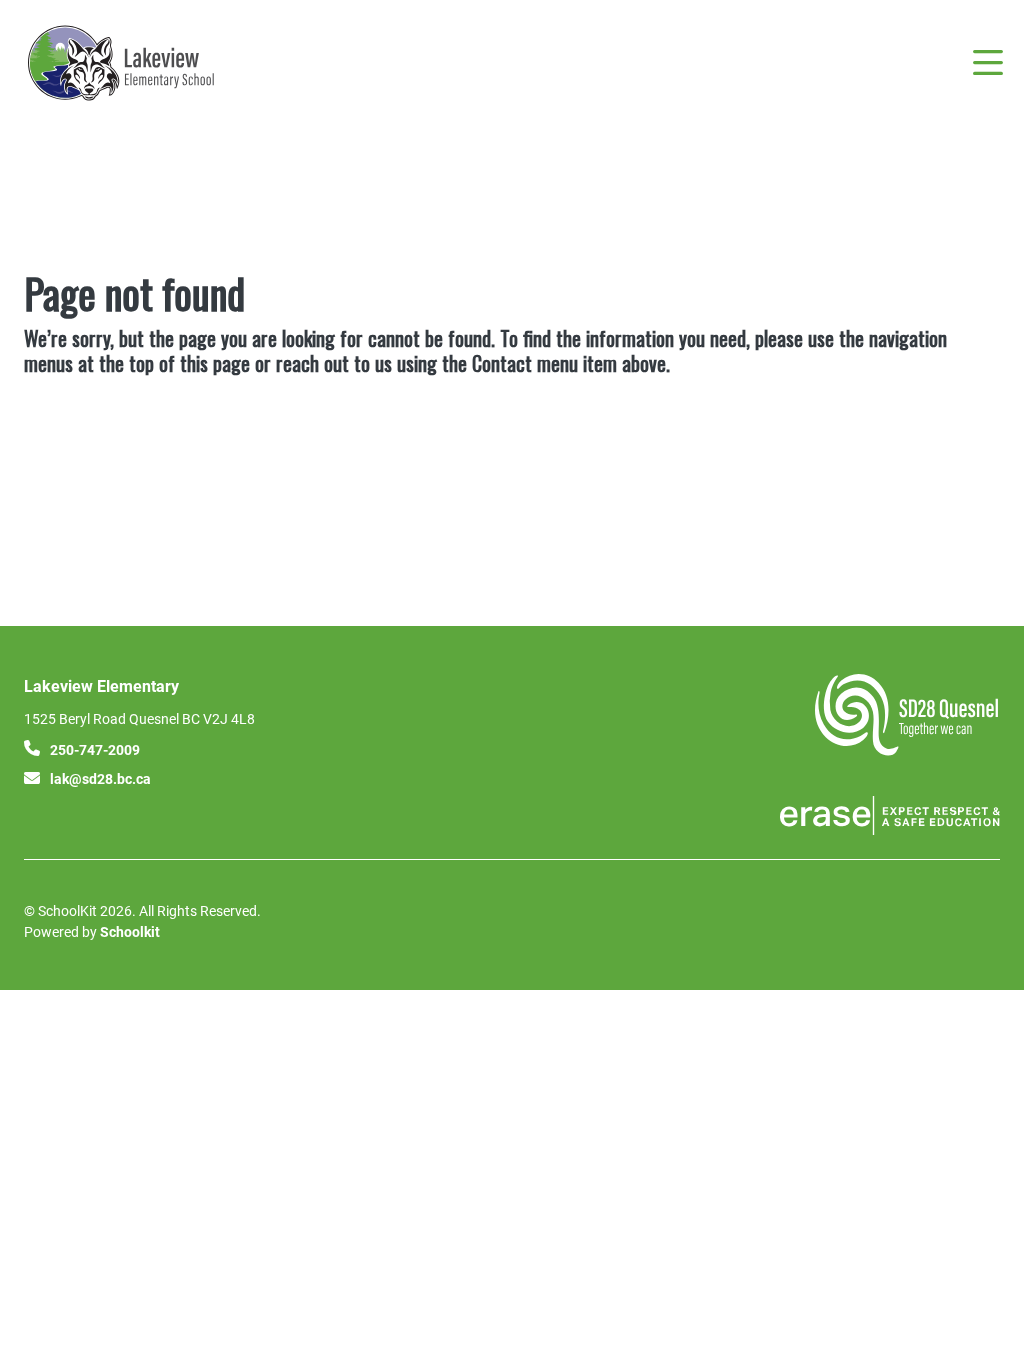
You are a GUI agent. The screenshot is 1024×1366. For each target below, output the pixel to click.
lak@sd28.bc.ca (100, 778)
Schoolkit (130, 931)
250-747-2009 (95, 749)
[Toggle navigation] (986, 63)
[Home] (144, 63)
